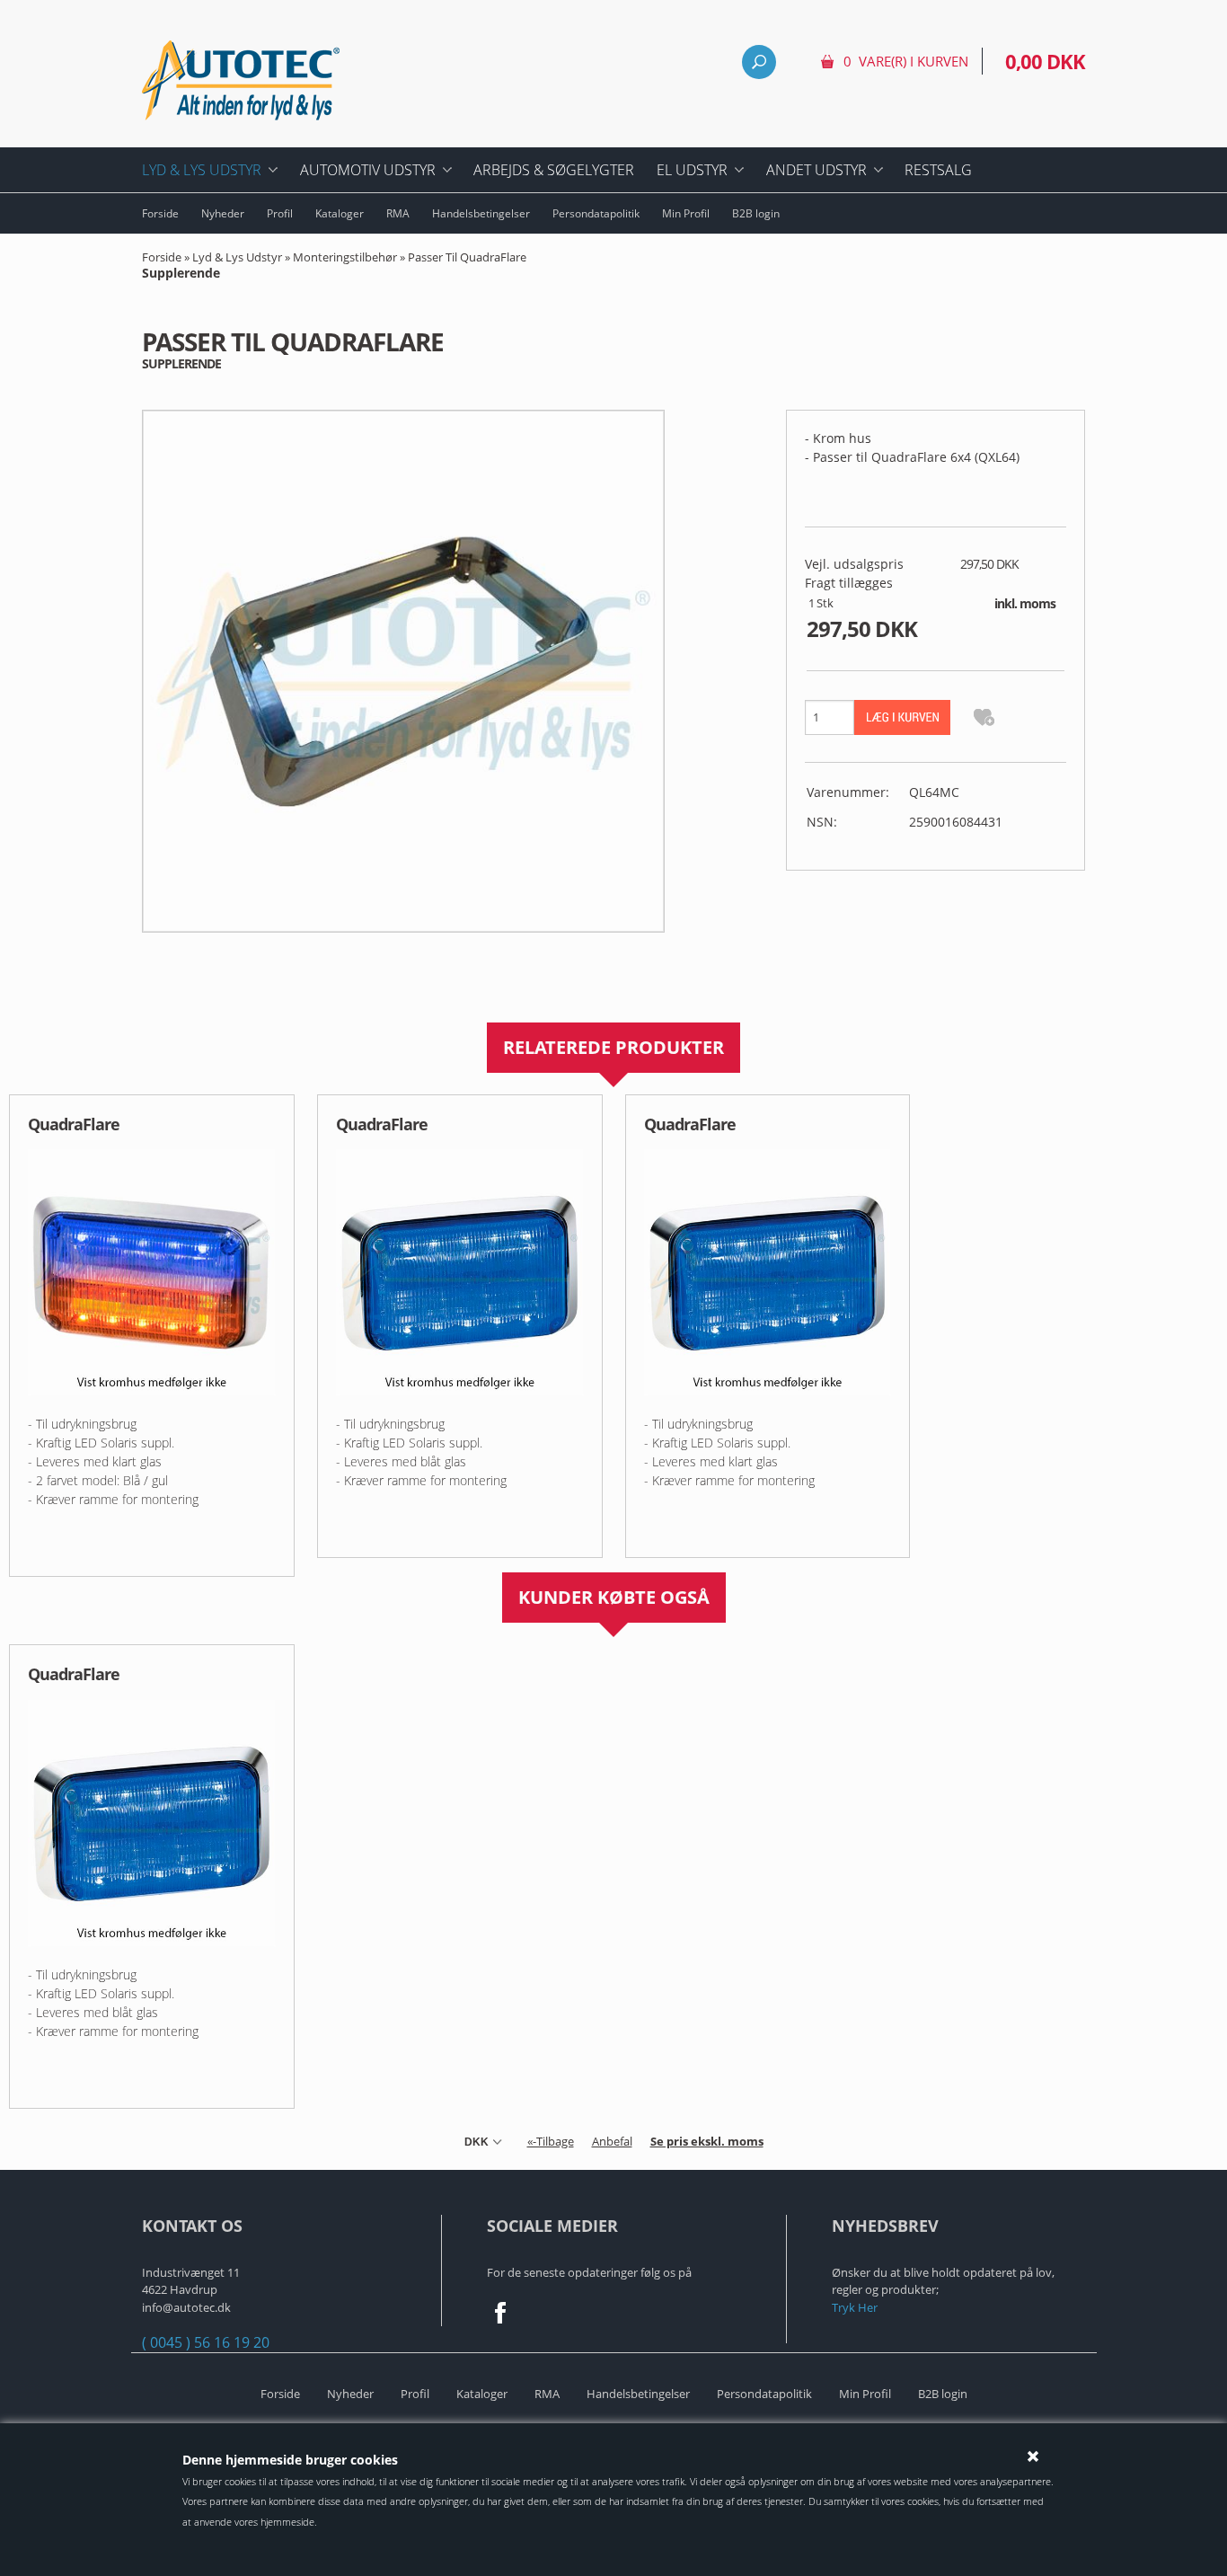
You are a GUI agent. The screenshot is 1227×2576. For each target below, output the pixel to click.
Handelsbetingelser (481, 213)
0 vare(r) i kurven (906, 61)
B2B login (756, 213)
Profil (280, 213)
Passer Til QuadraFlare (334, 265)
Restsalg (938, 170)
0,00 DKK (1045, 61)
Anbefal (612, 2141)
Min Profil (686, 213)
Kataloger (340, 213)
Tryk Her (855, 2307)
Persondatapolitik (596, 213)
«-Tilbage (551, 2141)
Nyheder (223, 213)
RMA (398, 213)
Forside (160, 213)
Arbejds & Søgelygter (554, 170)
